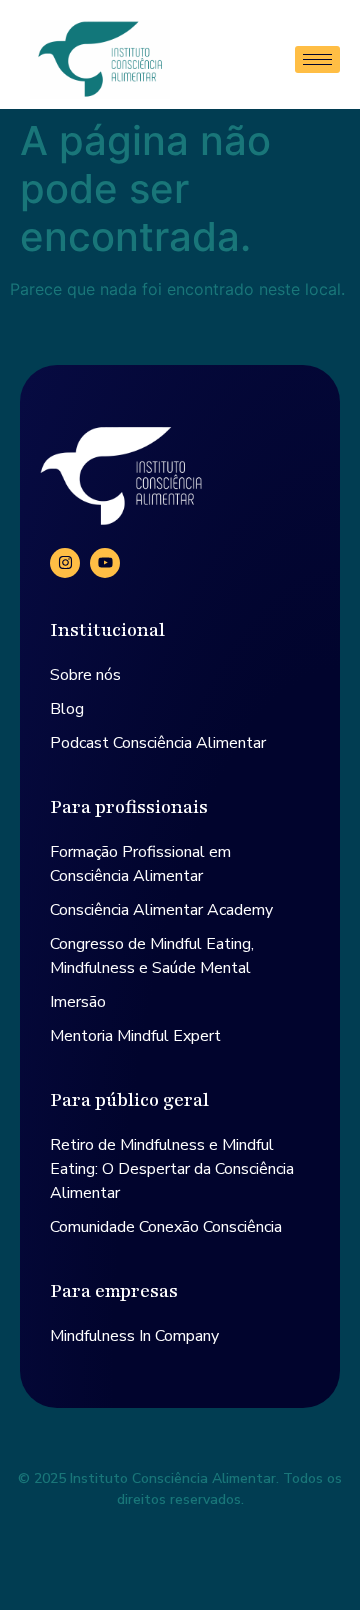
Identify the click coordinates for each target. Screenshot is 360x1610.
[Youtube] (105, 563)
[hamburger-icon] (317, 59)
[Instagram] (65, 563)
